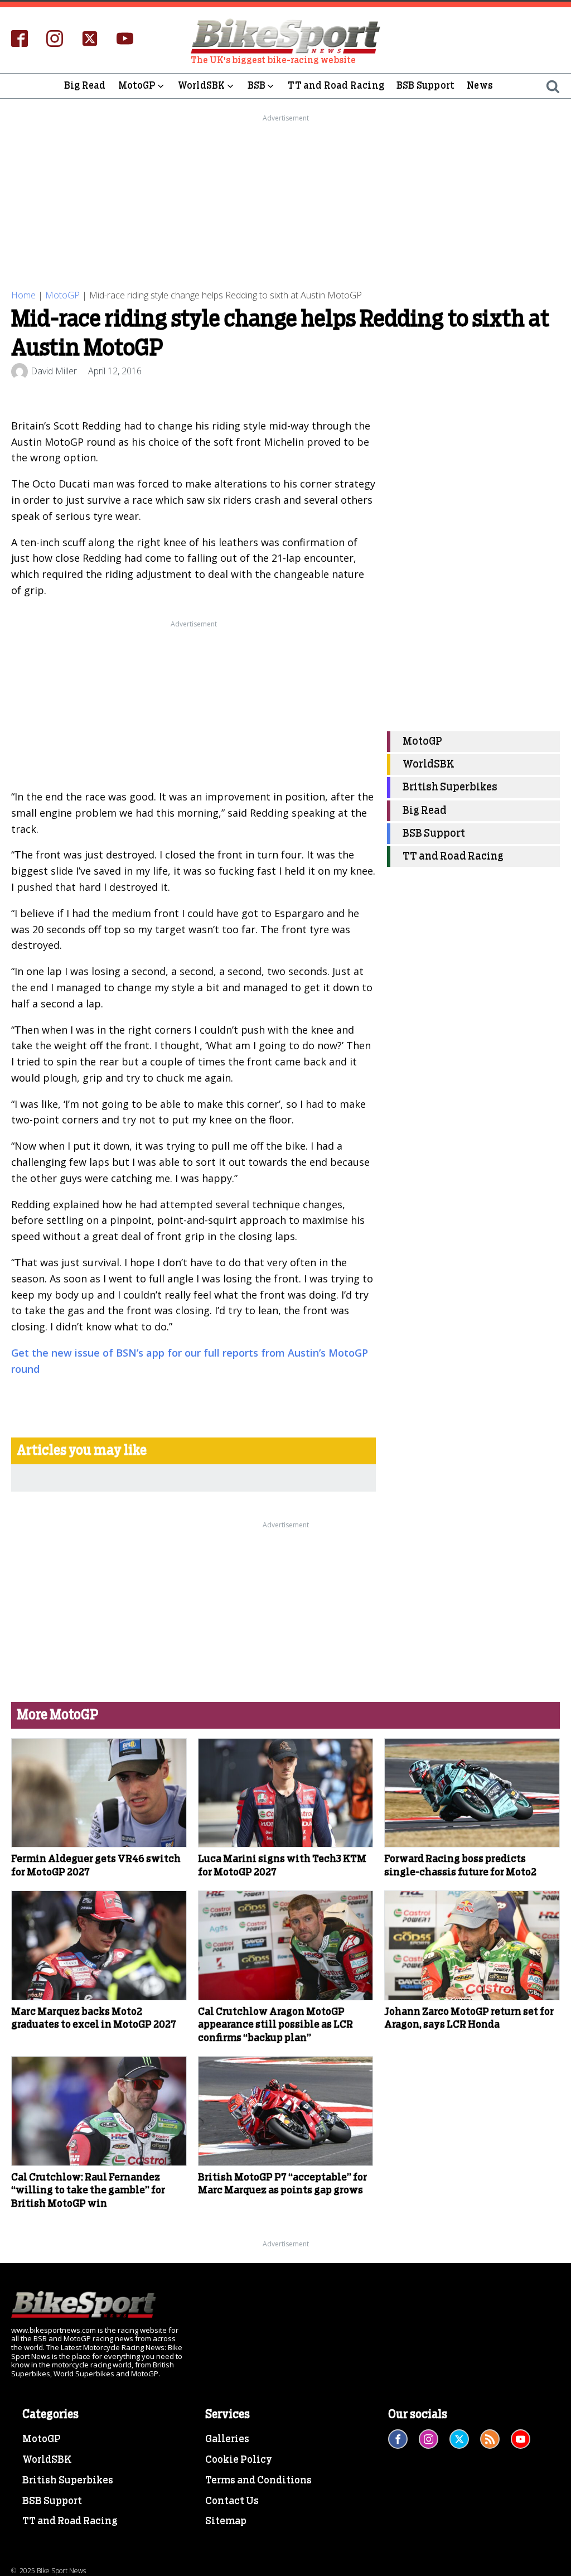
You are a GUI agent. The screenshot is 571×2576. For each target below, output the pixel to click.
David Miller (54, 371)
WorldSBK (202, 86)
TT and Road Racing (336, 86)
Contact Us (232, 2501)
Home (23, 295)
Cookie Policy (239, 2460)
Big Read (85, 86)
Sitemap (226, 2521)
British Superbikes (450, 787)
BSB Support (425, 86)
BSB (257, 86)
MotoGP (137, 86)
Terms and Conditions (258, 2481)
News (480, 86)
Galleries (227, 2439)
